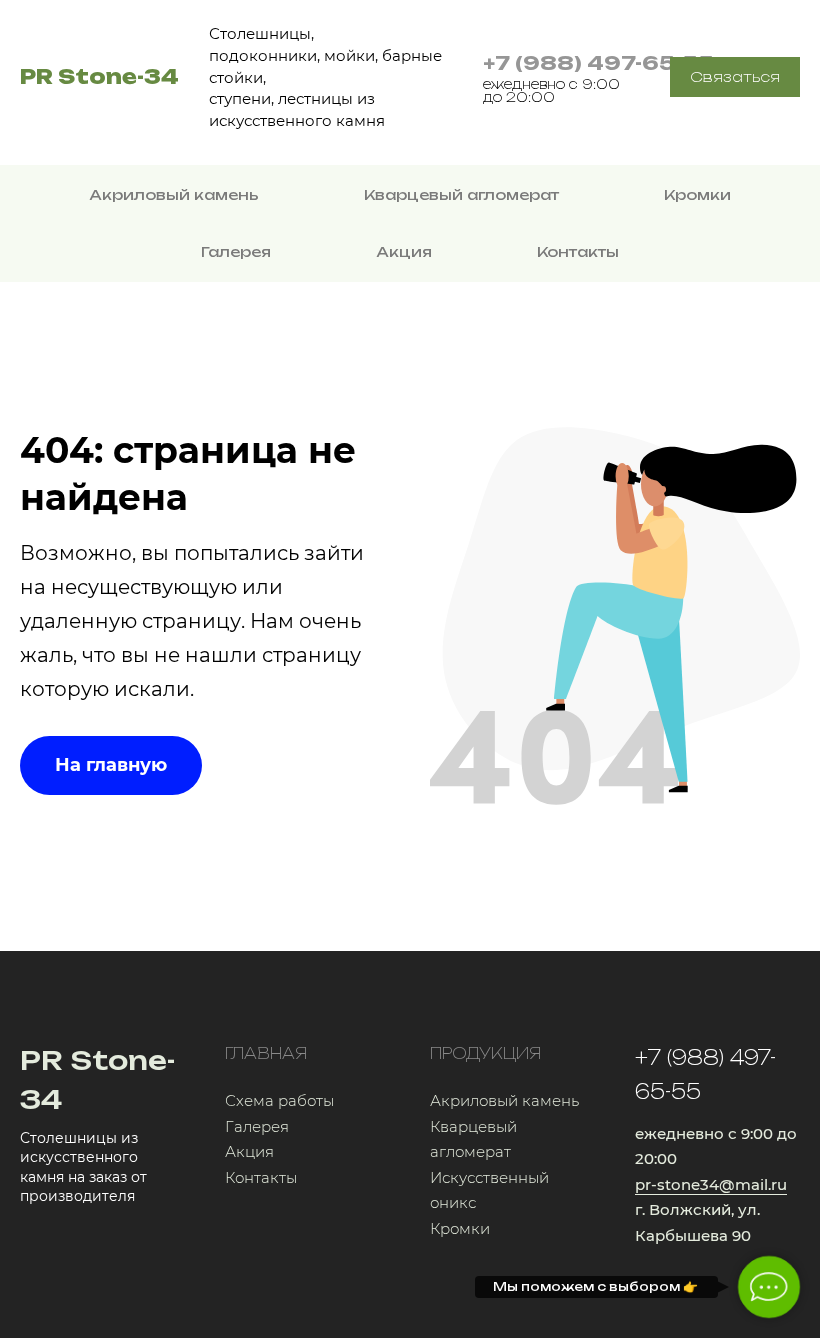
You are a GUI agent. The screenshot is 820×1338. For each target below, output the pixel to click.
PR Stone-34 (99, 76)
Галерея (236, 251)
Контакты (578, 251)
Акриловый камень (174, 194)
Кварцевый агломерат (461, 194)
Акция (404, 251)
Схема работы (279, 1100)
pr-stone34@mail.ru (711, 1184)
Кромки (697, 194)
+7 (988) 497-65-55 (598, 63)
